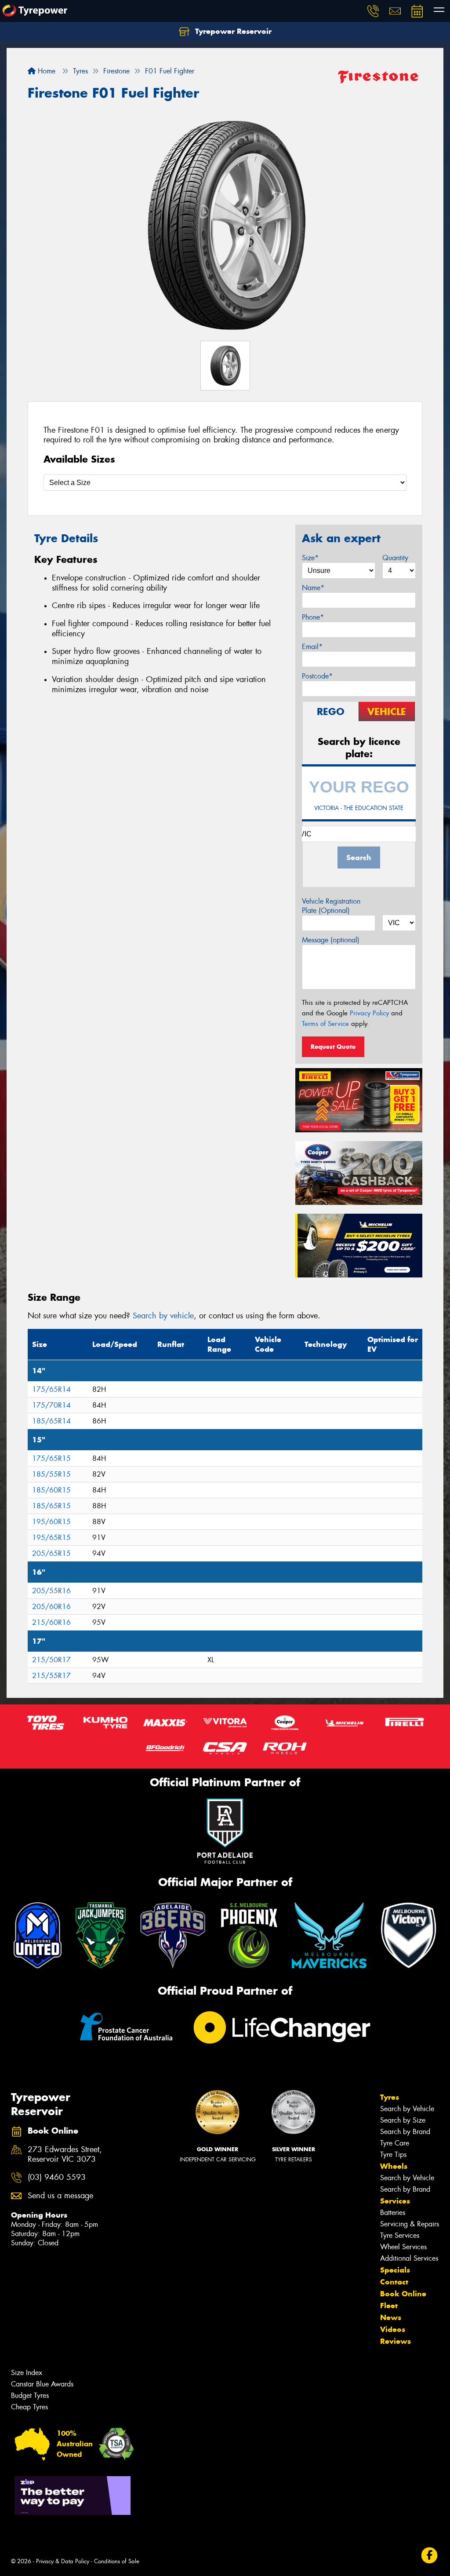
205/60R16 (51, 1607)
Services (395, 2201)
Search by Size (403, 2120)
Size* (310, 558)
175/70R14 (51, 1405)
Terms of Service (325, 1024)
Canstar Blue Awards (42, 2384)
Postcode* (317, 676)
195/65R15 (51, 1538)
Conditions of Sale (117, 2561)
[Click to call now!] (373, 11)
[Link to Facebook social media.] (430, 2556)
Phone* (313, 617)
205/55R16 (51, 1591)
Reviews (396, 2341)
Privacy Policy (369, 1013)
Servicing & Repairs (410, 2224)
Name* (313, 588)
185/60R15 (51, 1490)
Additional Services (409, 2258)
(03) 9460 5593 (57, 2177)
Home (45, 71)
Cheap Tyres (29, 2407)
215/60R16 (51, 1622)
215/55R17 (51, 1676)
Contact (394, 2282)
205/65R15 (51, 1553)
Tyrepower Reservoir (232, 31)
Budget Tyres (30, 2395)
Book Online (403, 2294)
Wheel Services (403, 2247)
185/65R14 (51, 1421)
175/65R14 (51, 1389)
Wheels (394, 2166)
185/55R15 (51, 1474)
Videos (393, 2329)
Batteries (393, 2213)
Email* (312, 647)
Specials (395, 2270)
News (391, 2317)
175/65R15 (51, 1458)
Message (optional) (331, 940)
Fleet (389, 2306)
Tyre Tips (393, 2155)
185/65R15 (51, 1506)
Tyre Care (395, 2143)
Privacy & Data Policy (63, 2561)
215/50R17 (51, 1660)
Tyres (390, 2097)
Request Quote (333, 1047)
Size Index (27, 2373)
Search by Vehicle (407, 2109)
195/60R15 (51, 1522)
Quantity (395, 558)
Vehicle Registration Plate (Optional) (331, 906)
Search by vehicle (163, 1316)
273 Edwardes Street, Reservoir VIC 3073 (65, 2155)
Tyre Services (400, 2235)
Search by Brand (405, 2132)
